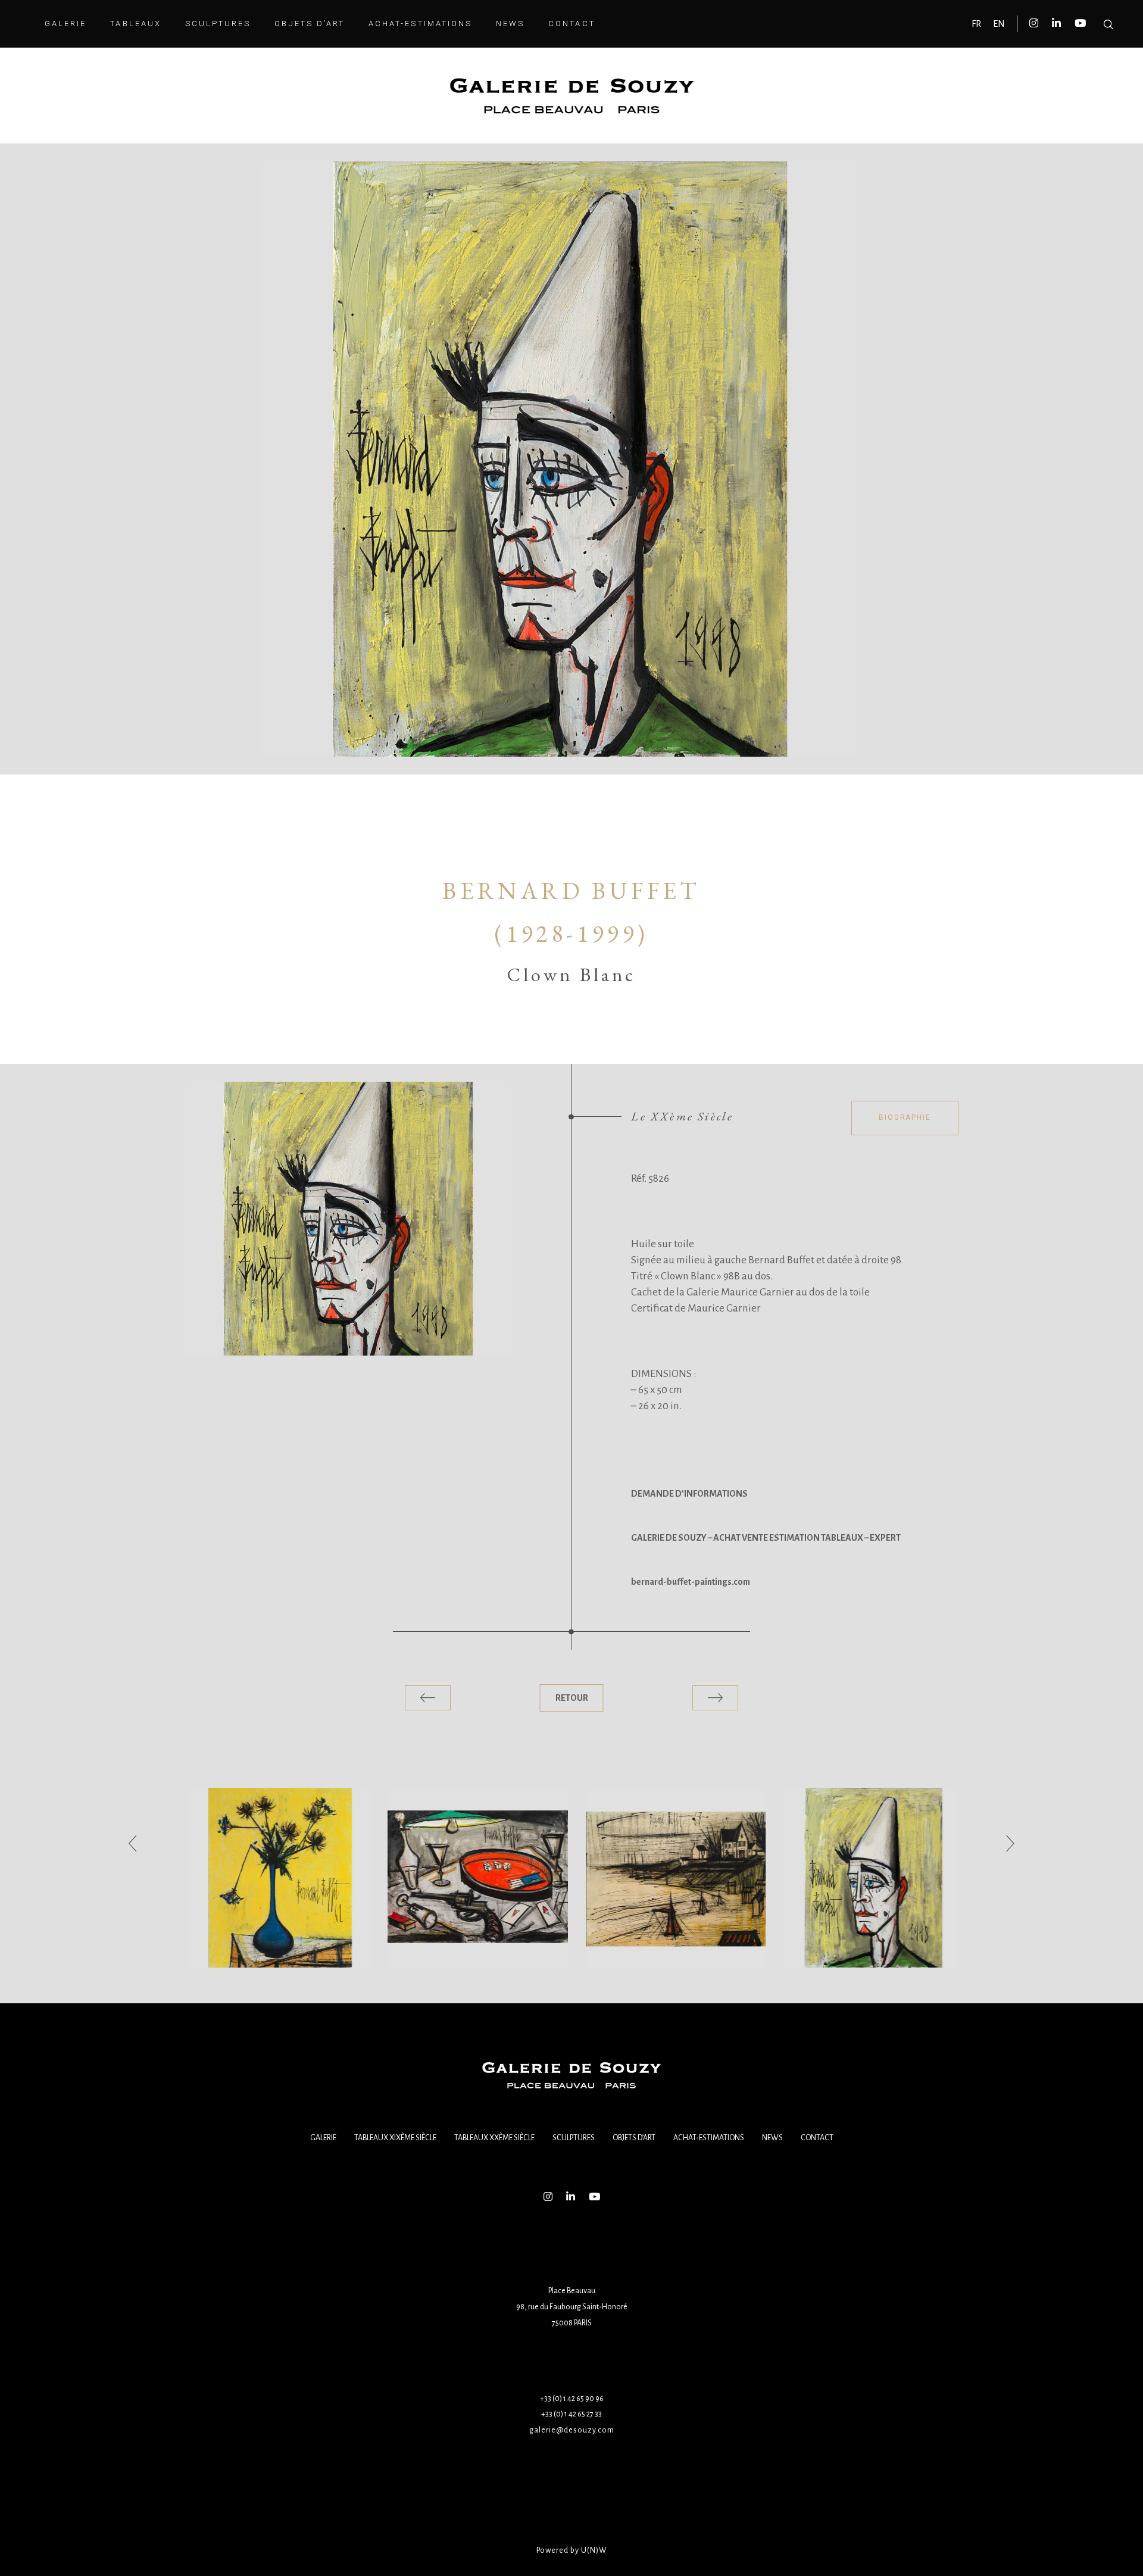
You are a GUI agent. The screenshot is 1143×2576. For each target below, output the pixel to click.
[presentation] (133, 1844)
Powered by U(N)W (572, 2550)
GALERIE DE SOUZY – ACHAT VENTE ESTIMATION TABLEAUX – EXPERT (766, 1538)
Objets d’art (634, 2138)
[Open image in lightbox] (348, 1219)
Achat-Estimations (709, 2138)
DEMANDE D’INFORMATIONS (689, 1494)
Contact (817, 2138)
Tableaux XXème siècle (494, 2138)
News (772, 2138)
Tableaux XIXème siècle (395, 2138)
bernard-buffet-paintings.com (691, 1582)
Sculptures (574, 2138)
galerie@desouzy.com (572, 2430)
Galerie (323, 2138)
